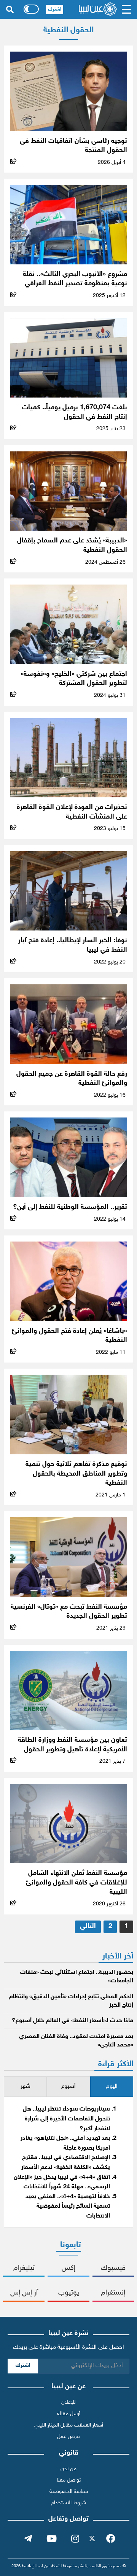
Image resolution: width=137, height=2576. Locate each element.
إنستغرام (113, 2293)
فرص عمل (68, 2437)
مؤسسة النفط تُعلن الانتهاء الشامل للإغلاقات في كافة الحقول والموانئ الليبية (76, 1883)
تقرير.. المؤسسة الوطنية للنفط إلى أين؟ (70, 1207)
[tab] (112, 2087)
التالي (88, 1926)
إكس (68, 2268)
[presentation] (112, 2087)
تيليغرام (24, 2268)
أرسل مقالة (69, 2414)
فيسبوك (113, 2268)
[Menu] (127, 9)
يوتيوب (69, 2293)
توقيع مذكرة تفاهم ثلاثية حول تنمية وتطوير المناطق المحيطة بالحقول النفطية (76, 1474)
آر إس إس (24, 2293)
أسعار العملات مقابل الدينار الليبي (69, 2425)
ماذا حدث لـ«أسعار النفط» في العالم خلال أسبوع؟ (72, 2021)
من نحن (68, 2469)
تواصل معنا (69, 2480)
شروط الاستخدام (68, 2503)
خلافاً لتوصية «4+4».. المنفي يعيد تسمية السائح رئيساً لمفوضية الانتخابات (68, 2207)
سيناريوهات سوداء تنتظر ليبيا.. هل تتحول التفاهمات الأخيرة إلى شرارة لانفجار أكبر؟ (66, 2119)
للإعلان (68, 2402)
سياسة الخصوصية (69, 2492)
